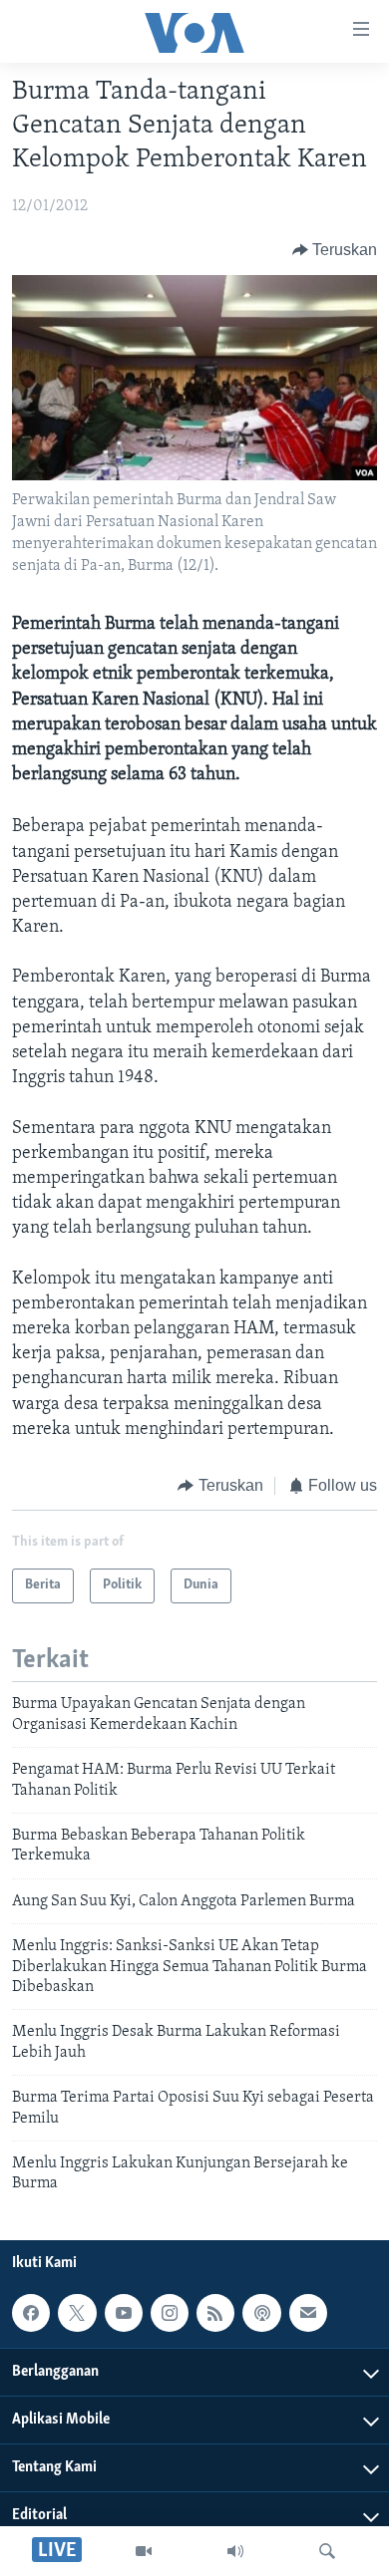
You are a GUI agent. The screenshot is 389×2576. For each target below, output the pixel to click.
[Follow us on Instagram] (170, 2313)
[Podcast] (261, 2313)
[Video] (144, 2551)
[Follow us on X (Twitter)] (77, 2313)
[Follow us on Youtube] (124, 2313)
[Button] (335, 250)
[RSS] (215, 2313)
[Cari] (327, 2551)
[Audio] (235, 2551)
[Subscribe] (308, 2313)
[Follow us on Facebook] (31, 2313)
